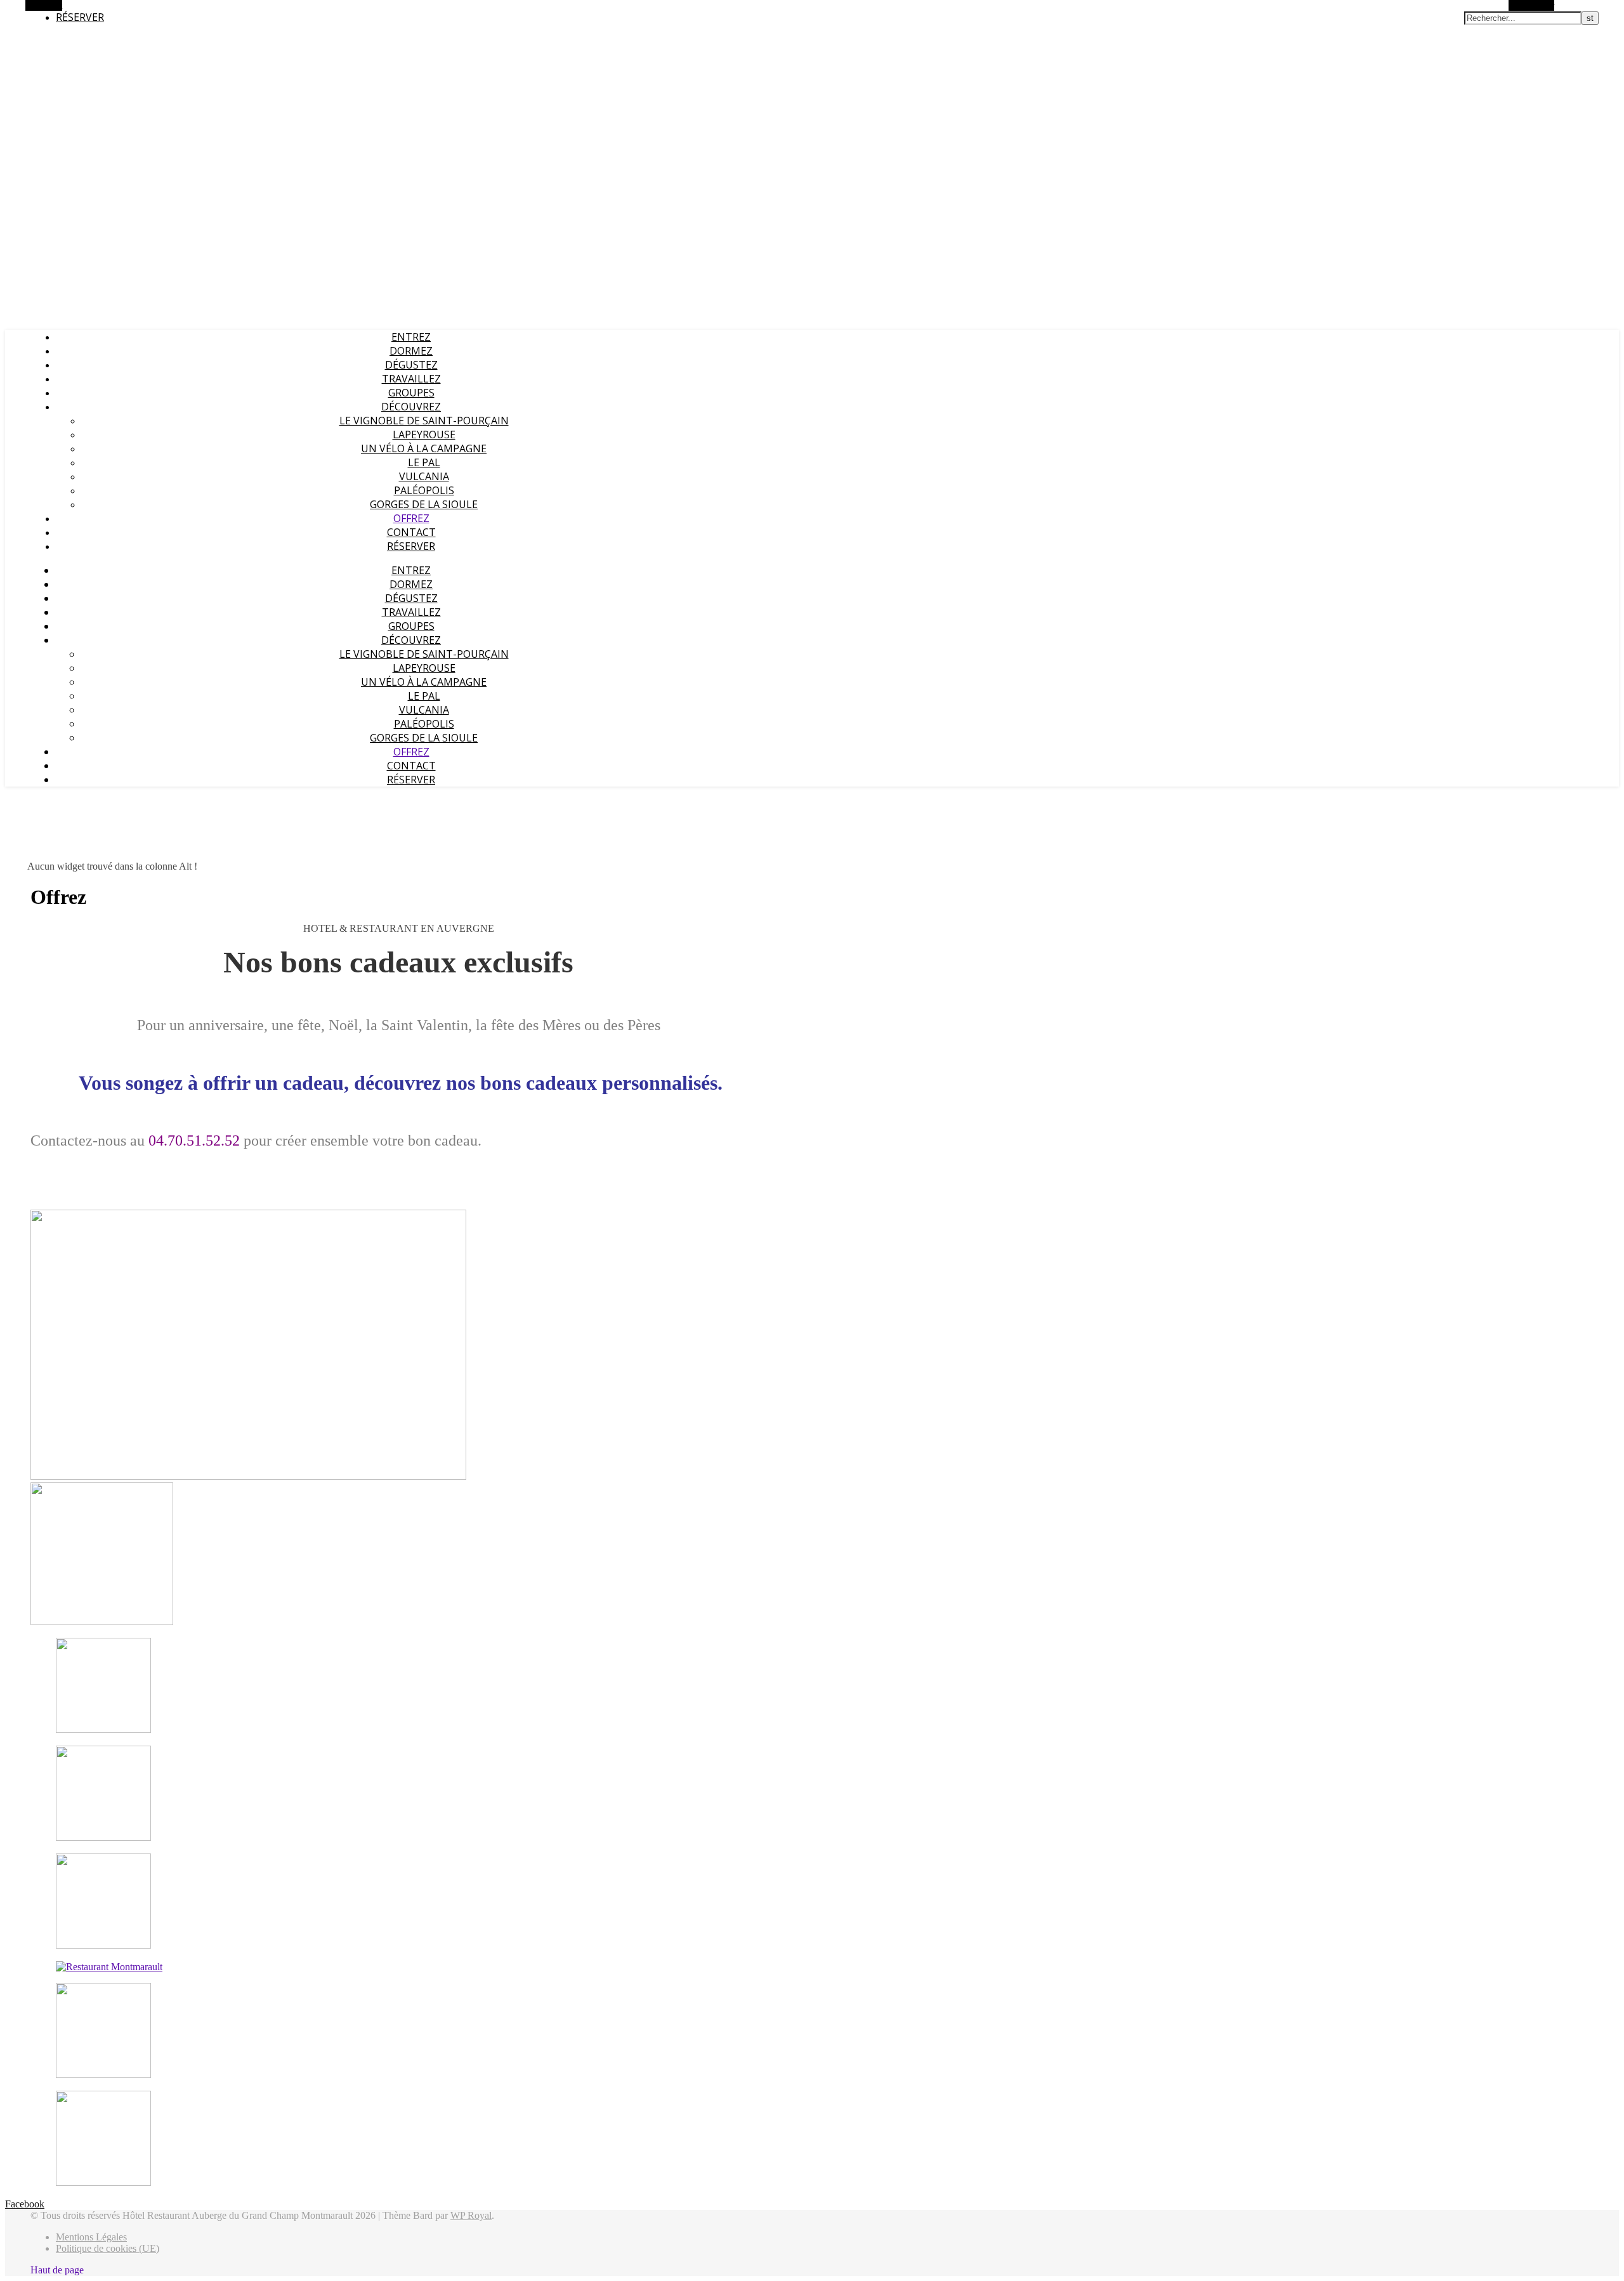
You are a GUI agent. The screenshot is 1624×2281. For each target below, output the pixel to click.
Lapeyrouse (424, 435)
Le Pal (424, 462)
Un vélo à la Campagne (424, 448)
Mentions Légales (91, 2237)
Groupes (411, 393)
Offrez (411, 518)
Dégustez (411, 365)
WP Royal (471, 2215)
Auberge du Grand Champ (56, 41)
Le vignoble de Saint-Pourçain (424, 421)
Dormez (411, 351)
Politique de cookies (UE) (108, 2248)
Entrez (411, 337)
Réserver (80, 17)
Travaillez (411, 379)
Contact (411, 532)
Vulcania (424, 476)
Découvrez (411, 407)
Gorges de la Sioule (424, 504)
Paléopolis (424, 490)
